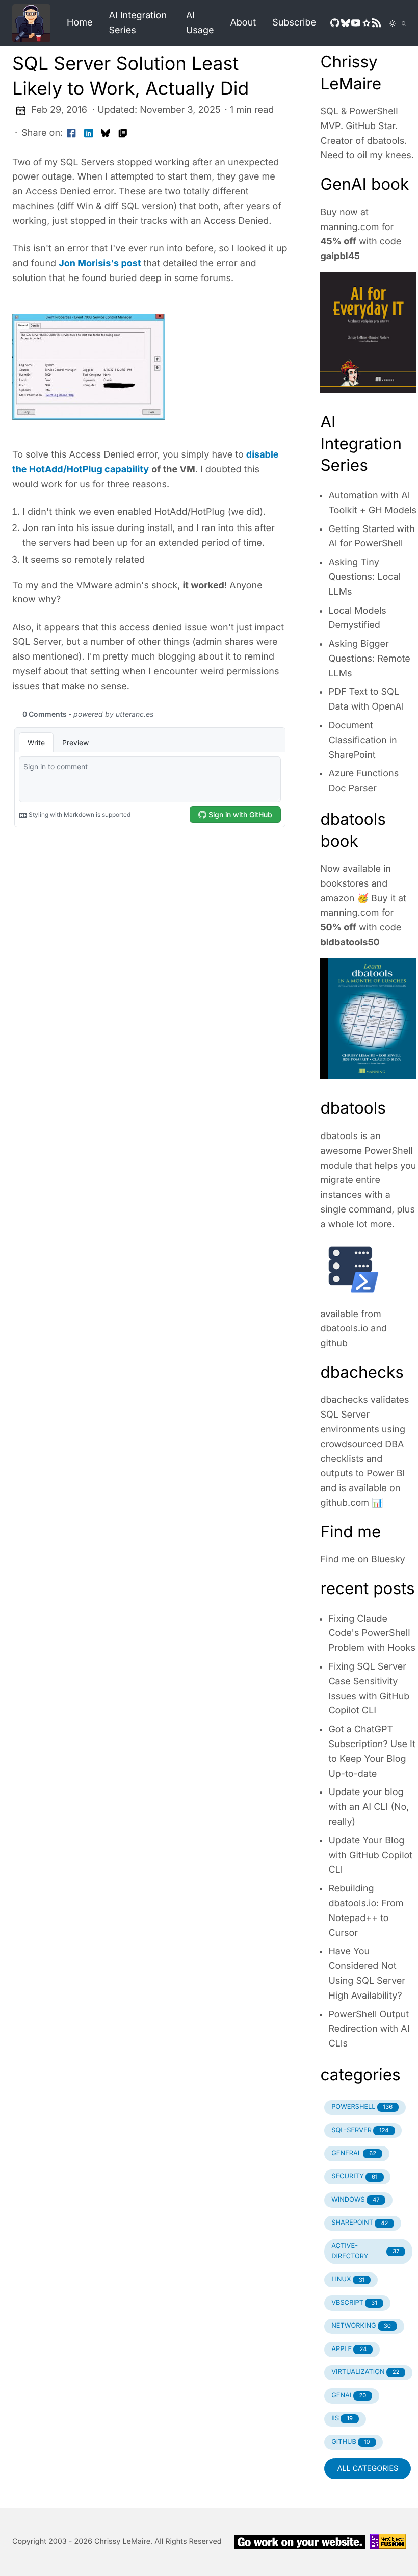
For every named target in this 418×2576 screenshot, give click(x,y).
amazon (337, 899)
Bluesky (388, 1560)
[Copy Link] (123, 133)
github (334, 1343)
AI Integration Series (138, 23)
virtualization (365, 2372)
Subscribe (294, 23)
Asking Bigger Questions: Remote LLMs (369, 659)
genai (349, 2396)
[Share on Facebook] (71, 133)
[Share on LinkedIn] (89, 133)
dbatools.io (344, 1329)
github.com (345, 1503)
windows (355, 2200)
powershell (362, 2107)
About (243, 23)
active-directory (365, 2251)
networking (361, 2326)
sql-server (360, 2130)
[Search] (401, 23)
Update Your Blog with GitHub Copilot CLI (370, 1855)
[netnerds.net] (35, 23)
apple (349, 2349)
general (354, 2153)
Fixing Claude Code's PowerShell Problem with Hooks (372, 1634)
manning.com (349, 227)
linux (348, 2279)
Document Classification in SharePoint (362, 740)
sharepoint (360, 2223)
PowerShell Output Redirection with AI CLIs (369, 2029)
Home (80, 23)
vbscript (354, 2303)
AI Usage (200, 23)
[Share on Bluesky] (106, 133)
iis (342, 2419)
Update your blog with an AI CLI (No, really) (369, 1807)
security (354, 2176)
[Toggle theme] (386, 23)
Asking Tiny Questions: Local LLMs (364, 577)
